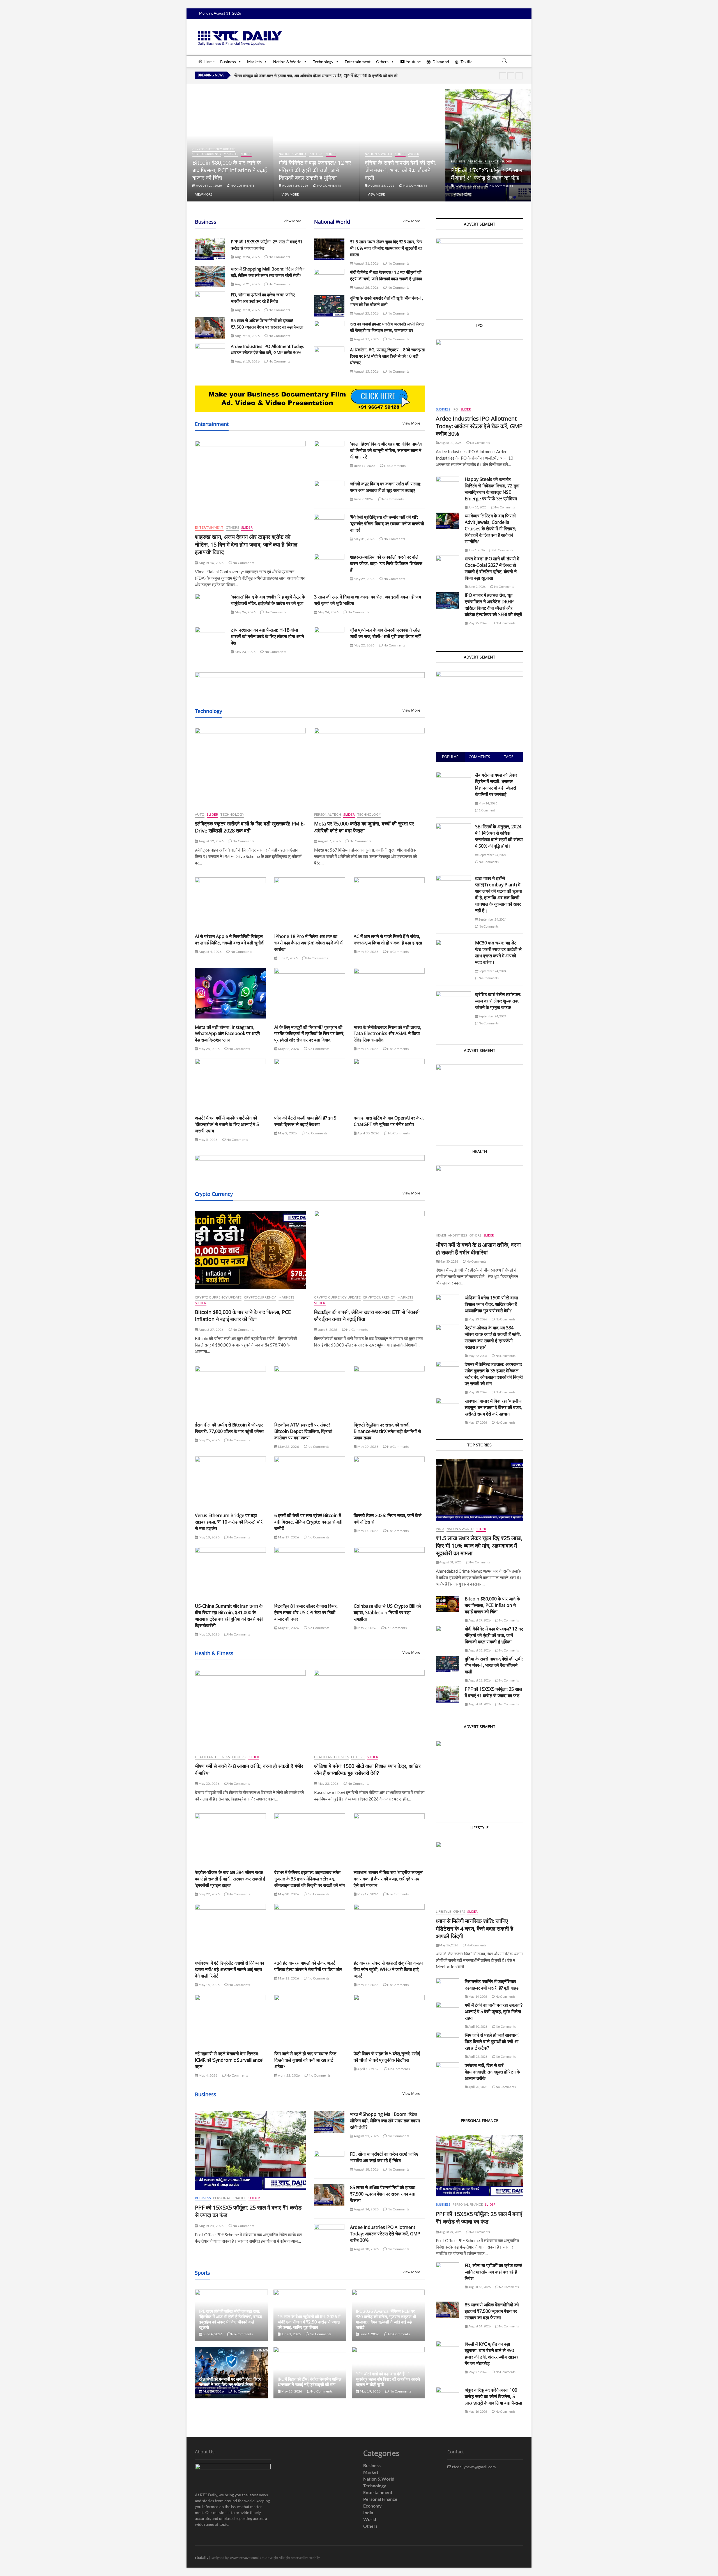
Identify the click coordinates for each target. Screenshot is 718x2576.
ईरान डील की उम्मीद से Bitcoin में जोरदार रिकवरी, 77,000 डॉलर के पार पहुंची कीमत (229, 1428)
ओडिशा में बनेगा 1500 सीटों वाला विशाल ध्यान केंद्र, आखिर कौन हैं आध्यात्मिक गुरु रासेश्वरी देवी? (367, 1769)
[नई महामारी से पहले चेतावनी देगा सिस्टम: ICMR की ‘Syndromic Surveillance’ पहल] (230, 2020)
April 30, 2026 (368, 1133)
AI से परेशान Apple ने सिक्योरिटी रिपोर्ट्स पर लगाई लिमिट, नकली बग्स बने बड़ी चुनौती (230, 940)
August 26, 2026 (381, 185)
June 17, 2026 (364, 466)
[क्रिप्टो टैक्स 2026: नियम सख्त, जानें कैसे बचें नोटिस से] (389, 1482)
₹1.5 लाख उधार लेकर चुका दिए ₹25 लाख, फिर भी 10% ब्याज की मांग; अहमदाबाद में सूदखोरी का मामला (229, 170)
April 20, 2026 (477, 2087)
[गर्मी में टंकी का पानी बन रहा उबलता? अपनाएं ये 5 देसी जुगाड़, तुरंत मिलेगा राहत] (447, 2010)
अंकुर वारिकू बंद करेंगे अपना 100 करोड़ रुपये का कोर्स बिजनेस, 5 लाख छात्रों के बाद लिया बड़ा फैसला (493, 2396)
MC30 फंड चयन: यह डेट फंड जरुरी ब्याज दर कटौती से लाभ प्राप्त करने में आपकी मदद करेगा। (498, 952)
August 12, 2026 (211, 841)
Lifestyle (443, 1911)
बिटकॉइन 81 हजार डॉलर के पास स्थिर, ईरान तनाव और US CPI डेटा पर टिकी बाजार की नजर (306, 1612)
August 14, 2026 (247, 336)
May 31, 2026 (364, 539)
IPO (455, 409)
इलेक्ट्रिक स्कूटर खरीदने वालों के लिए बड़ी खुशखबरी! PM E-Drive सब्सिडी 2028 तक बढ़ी (250, 827)
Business (228, 62)
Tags (509, 757)
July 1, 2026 (476, 550)
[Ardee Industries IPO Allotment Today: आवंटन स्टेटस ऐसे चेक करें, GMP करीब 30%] (210, 354)
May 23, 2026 (245, 652)
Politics (402, 154)
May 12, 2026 (288, 1628)
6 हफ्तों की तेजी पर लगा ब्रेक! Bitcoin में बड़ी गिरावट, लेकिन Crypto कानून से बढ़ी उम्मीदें (308, 1522)
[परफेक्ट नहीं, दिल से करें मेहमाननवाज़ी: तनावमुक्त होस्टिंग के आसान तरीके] (447, 2071)
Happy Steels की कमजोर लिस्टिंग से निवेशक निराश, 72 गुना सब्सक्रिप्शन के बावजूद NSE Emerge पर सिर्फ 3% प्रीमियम (492, 489)
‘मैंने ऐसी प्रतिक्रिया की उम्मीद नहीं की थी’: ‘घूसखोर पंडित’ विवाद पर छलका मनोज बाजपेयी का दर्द (387, 524)
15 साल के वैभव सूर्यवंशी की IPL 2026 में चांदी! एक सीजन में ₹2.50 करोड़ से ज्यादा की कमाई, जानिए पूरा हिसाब (309, 2322)
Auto (200, 814)
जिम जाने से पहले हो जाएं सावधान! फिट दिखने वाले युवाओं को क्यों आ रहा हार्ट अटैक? (305, 2060)
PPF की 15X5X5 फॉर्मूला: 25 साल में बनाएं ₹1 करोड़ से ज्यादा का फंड (493, 1692)
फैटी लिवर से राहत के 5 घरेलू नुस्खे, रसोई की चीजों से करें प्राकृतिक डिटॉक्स (387, 2057)
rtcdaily (202, 2557)
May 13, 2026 (209, 1634)
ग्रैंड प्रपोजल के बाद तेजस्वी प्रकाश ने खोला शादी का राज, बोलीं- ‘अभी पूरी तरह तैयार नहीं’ (386, 633)
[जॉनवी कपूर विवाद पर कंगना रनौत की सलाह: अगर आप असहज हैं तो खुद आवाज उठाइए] (329, 491)
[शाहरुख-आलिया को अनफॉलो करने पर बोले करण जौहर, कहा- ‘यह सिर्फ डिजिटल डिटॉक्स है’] (329, 565)
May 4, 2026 (208, 2075)
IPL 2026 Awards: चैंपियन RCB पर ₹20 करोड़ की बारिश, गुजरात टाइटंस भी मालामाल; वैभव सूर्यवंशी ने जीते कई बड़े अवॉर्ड (386, 2319)
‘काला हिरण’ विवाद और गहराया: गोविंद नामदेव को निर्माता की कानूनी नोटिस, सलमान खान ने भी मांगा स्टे (386, 450)
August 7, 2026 (329, 841)
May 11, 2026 (288, 1978)
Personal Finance (230, 2198)
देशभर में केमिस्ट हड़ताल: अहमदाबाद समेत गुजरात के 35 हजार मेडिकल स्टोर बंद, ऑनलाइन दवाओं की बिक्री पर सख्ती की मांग (309, 1879)
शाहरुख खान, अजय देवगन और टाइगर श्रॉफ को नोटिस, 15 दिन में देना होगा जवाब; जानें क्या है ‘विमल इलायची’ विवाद (246, 544)
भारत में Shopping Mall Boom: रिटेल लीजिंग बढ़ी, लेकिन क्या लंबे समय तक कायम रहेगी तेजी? (385, 2121)
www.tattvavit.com (244, 2558)
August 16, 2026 (211, 563)
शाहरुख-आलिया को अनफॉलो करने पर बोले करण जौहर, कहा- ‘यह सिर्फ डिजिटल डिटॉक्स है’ (386, 563)
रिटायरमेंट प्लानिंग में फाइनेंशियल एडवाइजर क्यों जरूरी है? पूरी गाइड (492, 1985)
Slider (240, 154)
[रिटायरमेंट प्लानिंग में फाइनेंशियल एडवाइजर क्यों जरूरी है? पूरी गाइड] (447, 1987)
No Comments (242, 185)
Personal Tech (328, 814)
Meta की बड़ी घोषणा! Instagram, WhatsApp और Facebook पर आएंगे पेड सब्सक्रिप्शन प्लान (227, 1034)
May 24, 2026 (328, 612)
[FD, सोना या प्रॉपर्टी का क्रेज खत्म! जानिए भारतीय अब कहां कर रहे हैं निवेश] (210, 302)
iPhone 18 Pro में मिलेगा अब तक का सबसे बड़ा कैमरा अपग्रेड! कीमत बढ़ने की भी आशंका (309, 943)
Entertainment (358, 62)
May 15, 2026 (209, 1985)
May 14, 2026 (368, 1531)
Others (382, 62)
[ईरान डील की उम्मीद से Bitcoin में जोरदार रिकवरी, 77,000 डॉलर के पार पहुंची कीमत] (230, 1391)
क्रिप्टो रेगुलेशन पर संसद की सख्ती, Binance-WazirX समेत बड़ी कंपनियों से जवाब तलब (387, 1431)
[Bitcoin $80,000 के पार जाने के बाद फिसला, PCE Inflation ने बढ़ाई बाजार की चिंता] (250, 1250)
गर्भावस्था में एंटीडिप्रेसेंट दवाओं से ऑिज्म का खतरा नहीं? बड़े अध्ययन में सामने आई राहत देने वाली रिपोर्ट (230, 1969)
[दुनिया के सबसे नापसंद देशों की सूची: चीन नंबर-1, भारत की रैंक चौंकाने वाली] (329, 306)
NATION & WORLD (218, 154)
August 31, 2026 (209, 185)
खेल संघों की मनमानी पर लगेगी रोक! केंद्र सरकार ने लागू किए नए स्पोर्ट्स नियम (230, 2382)
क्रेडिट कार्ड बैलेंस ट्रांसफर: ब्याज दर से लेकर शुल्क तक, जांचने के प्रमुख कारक (498, 1001)
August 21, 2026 (247, 284)
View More (204, 194)
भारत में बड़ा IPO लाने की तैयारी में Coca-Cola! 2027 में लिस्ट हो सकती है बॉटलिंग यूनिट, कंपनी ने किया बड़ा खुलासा (492, 568)
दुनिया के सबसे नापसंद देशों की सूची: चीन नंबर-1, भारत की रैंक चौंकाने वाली (487, 170)
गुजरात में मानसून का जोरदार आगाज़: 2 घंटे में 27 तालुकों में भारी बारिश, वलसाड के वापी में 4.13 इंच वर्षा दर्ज (309, 75)
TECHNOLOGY (232, 814)
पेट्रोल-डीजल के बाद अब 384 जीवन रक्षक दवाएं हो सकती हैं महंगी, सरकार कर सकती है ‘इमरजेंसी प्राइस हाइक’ (230, 1879)
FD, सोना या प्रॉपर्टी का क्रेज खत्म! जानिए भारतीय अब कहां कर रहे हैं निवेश (384, 2157)
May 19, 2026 (370, 2391)
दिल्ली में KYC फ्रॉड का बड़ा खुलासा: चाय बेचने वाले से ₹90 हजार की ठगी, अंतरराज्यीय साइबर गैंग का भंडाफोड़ (492, 2354)
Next (519, 76)
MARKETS (317, 154)
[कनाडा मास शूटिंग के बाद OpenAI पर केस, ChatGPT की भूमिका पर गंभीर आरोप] (389, 1084)
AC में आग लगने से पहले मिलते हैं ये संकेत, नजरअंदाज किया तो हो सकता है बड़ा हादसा (388, 940)
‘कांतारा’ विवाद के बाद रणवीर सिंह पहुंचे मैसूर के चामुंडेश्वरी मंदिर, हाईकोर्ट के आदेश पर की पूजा (268, 600)
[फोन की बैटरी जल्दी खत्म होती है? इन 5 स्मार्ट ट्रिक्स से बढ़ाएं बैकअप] (310, 1084)
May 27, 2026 (477, 2372)
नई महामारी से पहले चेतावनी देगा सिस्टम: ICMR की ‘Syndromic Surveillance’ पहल (229, 2060)
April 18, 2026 (368, 2069)
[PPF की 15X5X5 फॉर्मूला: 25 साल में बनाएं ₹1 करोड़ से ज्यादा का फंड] (210, 249)
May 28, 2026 (209, 1049)
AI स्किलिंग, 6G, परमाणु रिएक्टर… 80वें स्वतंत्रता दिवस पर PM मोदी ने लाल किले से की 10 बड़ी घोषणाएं (387, 356)
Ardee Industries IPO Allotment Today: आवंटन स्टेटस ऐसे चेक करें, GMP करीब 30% (385, 2234)
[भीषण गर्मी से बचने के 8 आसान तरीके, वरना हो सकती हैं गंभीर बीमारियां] (250, 1709)
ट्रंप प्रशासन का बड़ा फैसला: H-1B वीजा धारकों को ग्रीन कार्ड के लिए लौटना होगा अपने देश (267, 636)
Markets (254, 62)
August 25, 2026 (467, 185)
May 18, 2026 (209, 1537)
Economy (372, 2506)
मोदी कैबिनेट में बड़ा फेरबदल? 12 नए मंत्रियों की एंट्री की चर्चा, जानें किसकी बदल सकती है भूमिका (401, 170)
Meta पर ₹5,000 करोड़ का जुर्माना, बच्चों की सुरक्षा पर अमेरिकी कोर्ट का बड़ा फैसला (364, 827)
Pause (503, 76)
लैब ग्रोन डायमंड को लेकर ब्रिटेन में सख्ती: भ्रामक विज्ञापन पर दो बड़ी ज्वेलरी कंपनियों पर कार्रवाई (496, 785)
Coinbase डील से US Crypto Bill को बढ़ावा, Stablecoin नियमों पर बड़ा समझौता (387, 1612)
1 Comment (487, 810)
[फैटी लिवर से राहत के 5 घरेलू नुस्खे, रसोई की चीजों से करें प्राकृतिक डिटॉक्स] (389, 2020)
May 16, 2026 (368, 1049)
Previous (511, 76)
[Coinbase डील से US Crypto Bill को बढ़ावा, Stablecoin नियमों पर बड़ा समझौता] (389, 1572)
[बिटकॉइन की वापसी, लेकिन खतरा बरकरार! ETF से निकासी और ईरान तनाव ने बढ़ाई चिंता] (370, 1250)
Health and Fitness (212, 1757)
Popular (450, 757)
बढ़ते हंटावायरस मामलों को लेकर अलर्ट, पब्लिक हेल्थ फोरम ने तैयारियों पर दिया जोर (308, 1966)
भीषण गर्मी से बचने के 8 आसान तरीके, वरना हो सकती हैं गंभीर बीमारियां (478, 1249)
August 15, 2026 (366, 371)
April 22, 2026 (289, 2075)
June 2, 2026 (287, 958)
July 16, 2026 (477, 507)
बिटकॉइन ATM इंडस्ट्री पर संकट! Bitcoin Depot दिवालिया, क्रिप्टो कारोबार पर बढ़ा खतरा (303, 1431)
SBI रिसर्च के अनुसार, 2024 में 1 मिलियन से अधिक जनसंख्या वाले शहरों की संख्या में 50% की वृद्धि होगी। (499, 836)
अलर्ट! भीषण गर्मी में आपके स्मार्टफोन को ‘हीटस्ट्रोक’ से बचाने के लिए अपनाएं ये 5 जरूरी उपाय (227, 1124)
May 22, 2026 (364, 645)
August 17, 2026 (366, 339)
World (500, 154)
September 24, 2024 (492, 855)
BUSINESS (203, 2198)
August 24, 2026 (247, 257)
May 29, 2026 (364, 579)
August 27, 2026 (295, 185)
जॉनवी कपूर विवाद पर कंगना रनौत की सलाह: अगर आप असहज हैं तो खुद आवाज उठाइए (386, 487)
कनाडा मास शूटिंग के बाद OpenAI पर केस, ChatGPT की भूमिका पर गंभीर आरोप (389, 1121)
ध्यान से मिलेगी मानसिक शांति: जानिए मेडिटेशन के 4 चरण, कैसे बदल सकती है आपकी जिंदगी (475, 1929)
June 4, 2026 (212, 2334)
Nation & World (287, 62)
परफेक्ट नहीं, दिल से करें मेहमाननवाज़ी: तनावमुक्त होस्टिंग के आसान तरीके (492, 2072)
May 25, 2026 (209, 1440)
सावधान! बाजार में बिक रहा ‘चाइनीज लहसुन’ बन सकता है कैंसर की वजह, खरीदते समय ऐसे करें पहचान (388, 1879)
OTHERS (232, 527)
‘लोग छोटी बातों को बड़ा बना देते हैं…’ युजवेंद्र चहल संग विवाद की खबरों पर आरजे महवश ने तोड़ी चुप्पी (388, 2379)
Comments (479, 757)
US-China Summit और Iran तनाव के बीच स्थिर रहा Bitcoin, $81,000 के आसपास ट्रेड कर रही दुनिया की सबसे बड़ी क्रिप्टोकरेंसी (229, 1616)
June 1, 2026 (291, 2334)
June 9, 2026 (363, 499)
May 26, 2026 (245, 612)
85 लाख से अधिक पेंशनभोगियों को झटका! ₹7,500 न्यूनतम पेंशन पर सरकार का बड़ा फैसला (383, 2194)
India (197, 154)
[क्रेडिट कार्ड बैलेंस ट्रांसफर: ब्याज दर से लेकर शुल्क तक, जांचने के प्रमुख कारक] (453, 994)
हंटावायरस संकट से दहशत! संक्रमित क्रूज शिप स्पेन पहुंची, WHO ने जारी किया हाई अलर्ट (388, 1969)
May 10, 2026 (368, 1985)
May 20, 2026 (368, 1447)
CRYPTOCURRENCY (293, 154)
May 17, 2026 (288, 1537)
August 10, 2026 (247, 361)
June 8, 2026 (327, 1330)
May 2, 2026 (287, 1133)
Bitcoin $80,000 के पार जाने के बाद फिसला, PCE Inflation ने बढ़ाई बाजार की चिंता (316, 170)
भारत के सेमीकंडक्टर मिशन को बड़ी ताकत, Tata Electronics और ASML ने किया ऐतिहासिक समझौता (387, 1034)
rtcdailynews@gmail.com (474, 2467)
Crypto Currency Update (300, 149)
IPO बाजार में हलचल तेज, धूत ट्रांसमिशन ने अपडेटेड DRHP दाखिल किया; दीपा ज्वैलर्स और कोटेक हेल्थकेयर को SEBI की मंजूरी (493, 605)
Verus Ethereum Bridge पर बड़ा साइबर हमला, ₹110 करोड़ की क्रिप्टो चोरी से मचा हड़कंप (229, 1522)
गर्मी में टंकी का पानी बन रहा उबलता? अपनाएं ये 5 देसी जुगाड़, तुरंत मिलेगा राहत (494, 2011)
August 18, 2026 (247, 310)
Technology (323, 62)
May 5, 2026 (208, 1140)
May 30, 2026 (368, 952)
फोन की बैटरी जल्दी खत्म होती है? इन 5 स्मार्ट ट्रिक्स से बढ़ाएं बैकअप (305, 1121)
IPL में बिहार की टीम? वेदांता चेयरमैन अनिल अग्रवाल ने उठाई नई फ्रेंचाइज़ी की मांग (309, 2382)
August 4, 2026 (210, 952)
